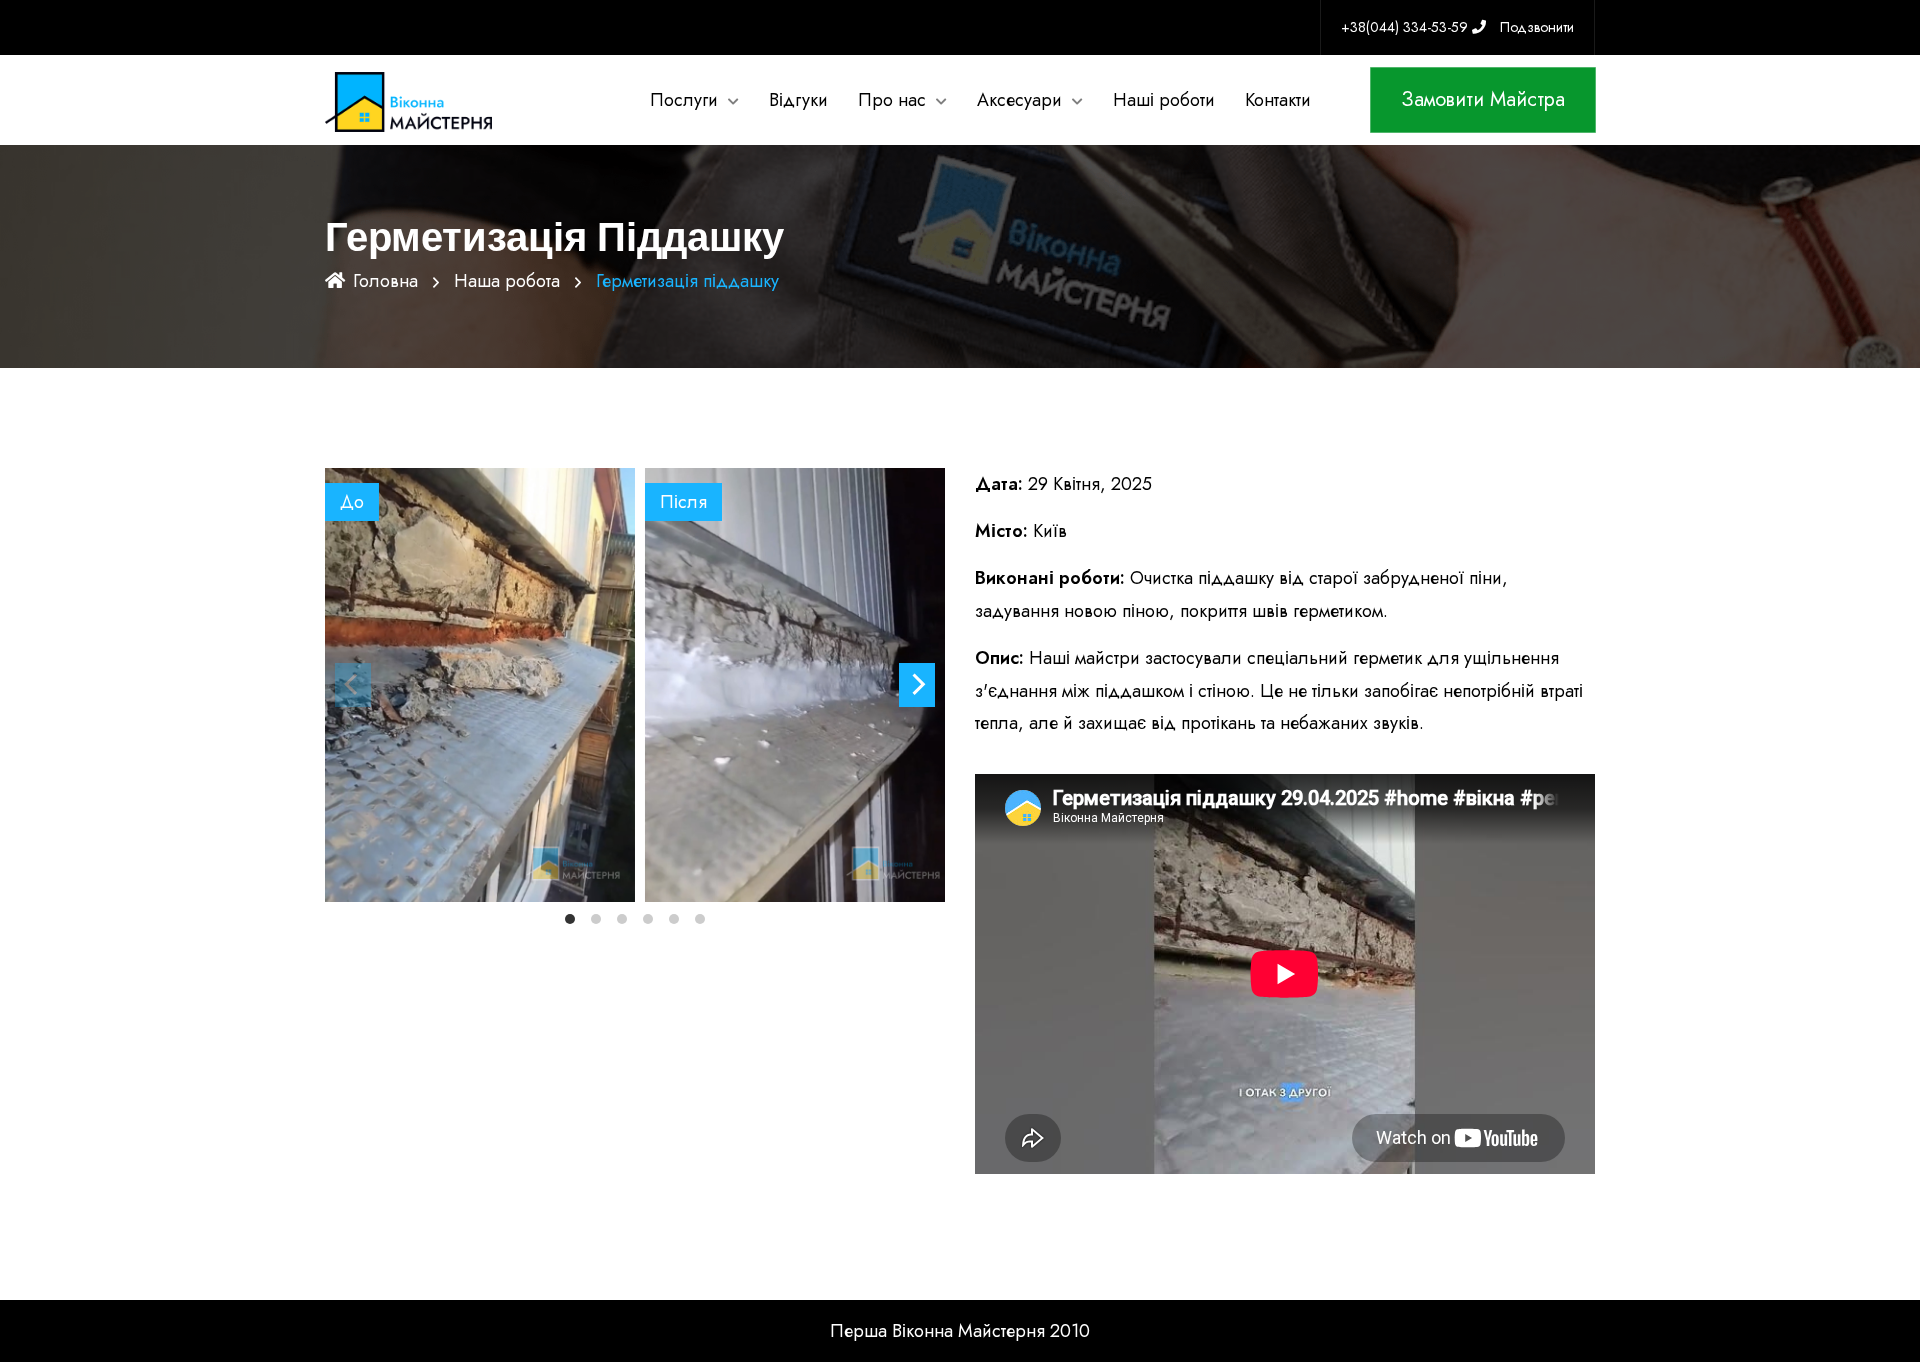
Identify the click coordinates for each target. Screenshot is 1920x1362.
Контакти (1278, 100)
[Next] (917, 685)
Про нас (892, 100)
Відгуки (798, 100)
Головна (385, 281)
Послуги (684, 100)
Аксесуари (1019, 100)
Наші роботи (1164, 100)
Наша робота (507, 281)
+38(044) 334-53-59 (1406, 27)
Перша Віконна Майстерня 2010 (960, 1331)
